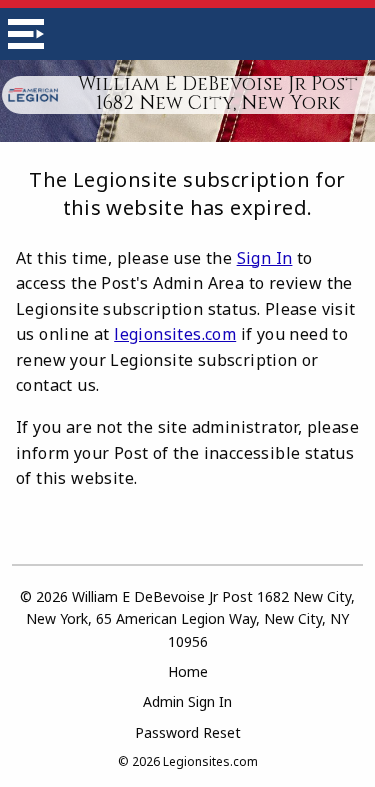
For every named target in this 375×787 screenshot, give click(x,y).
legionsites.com (175, 334)
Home (188, 671)
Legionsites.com (210, 761)
